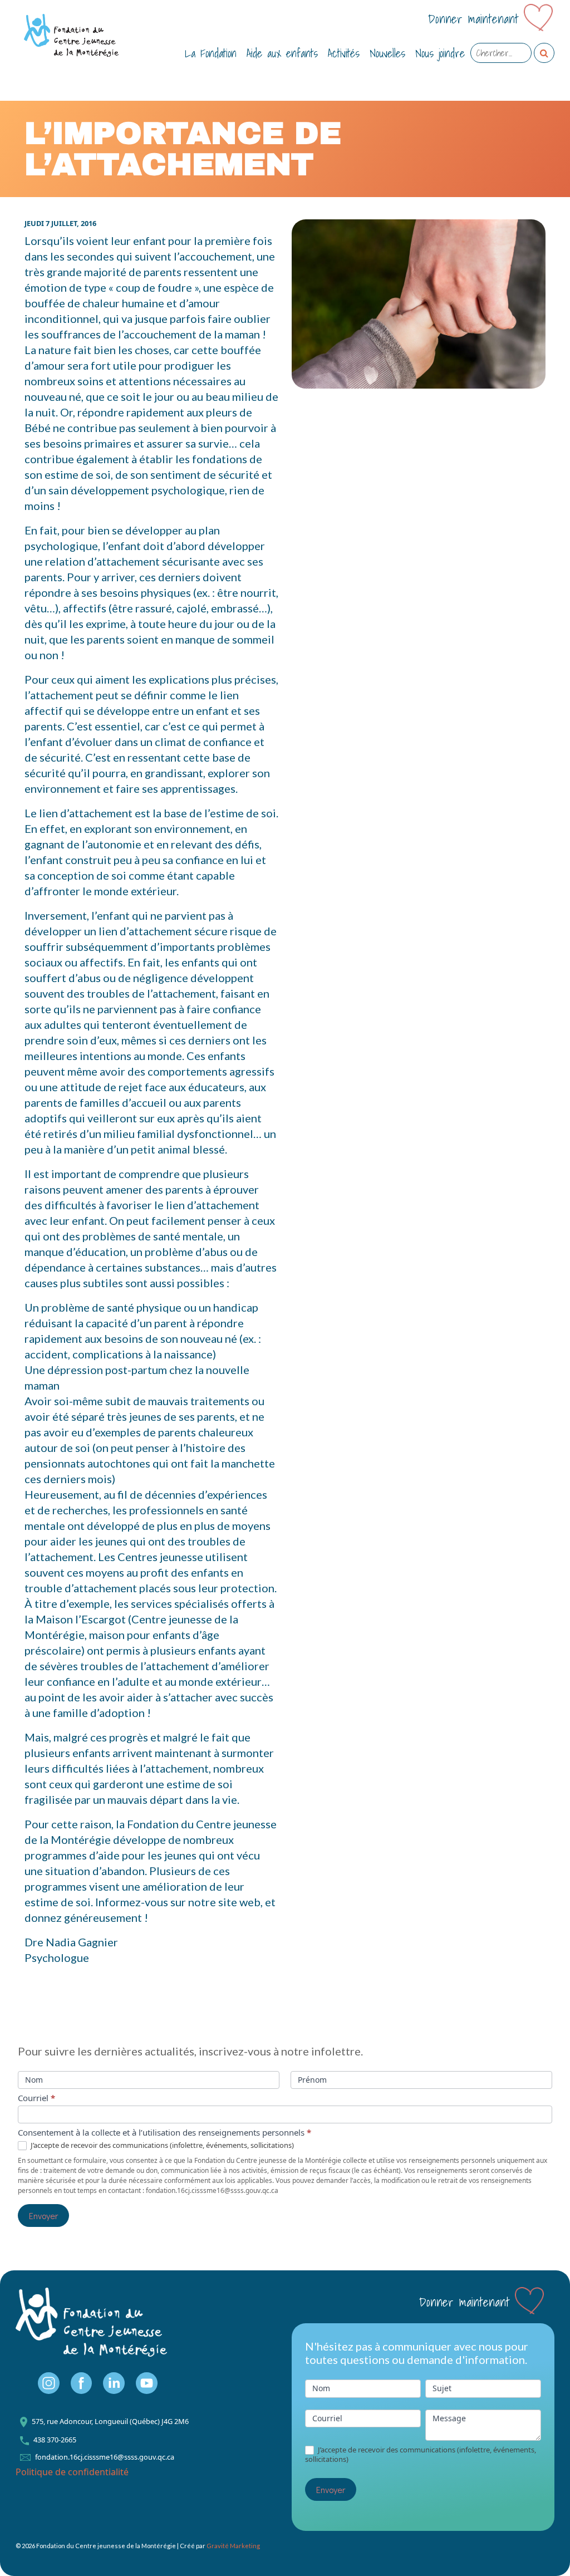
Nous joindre (440, 53)
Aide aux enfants (282, 53)
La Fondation (211, 53)
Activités (344, 53)
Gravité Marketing (233, 2546)
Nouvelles (387, 53)
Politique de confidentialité (72, 2472)
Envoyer (43, 2216)
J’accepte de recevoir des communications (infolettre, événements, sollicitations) (161, 2145)
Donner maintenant (473, 19)
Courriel (36, 2098)
